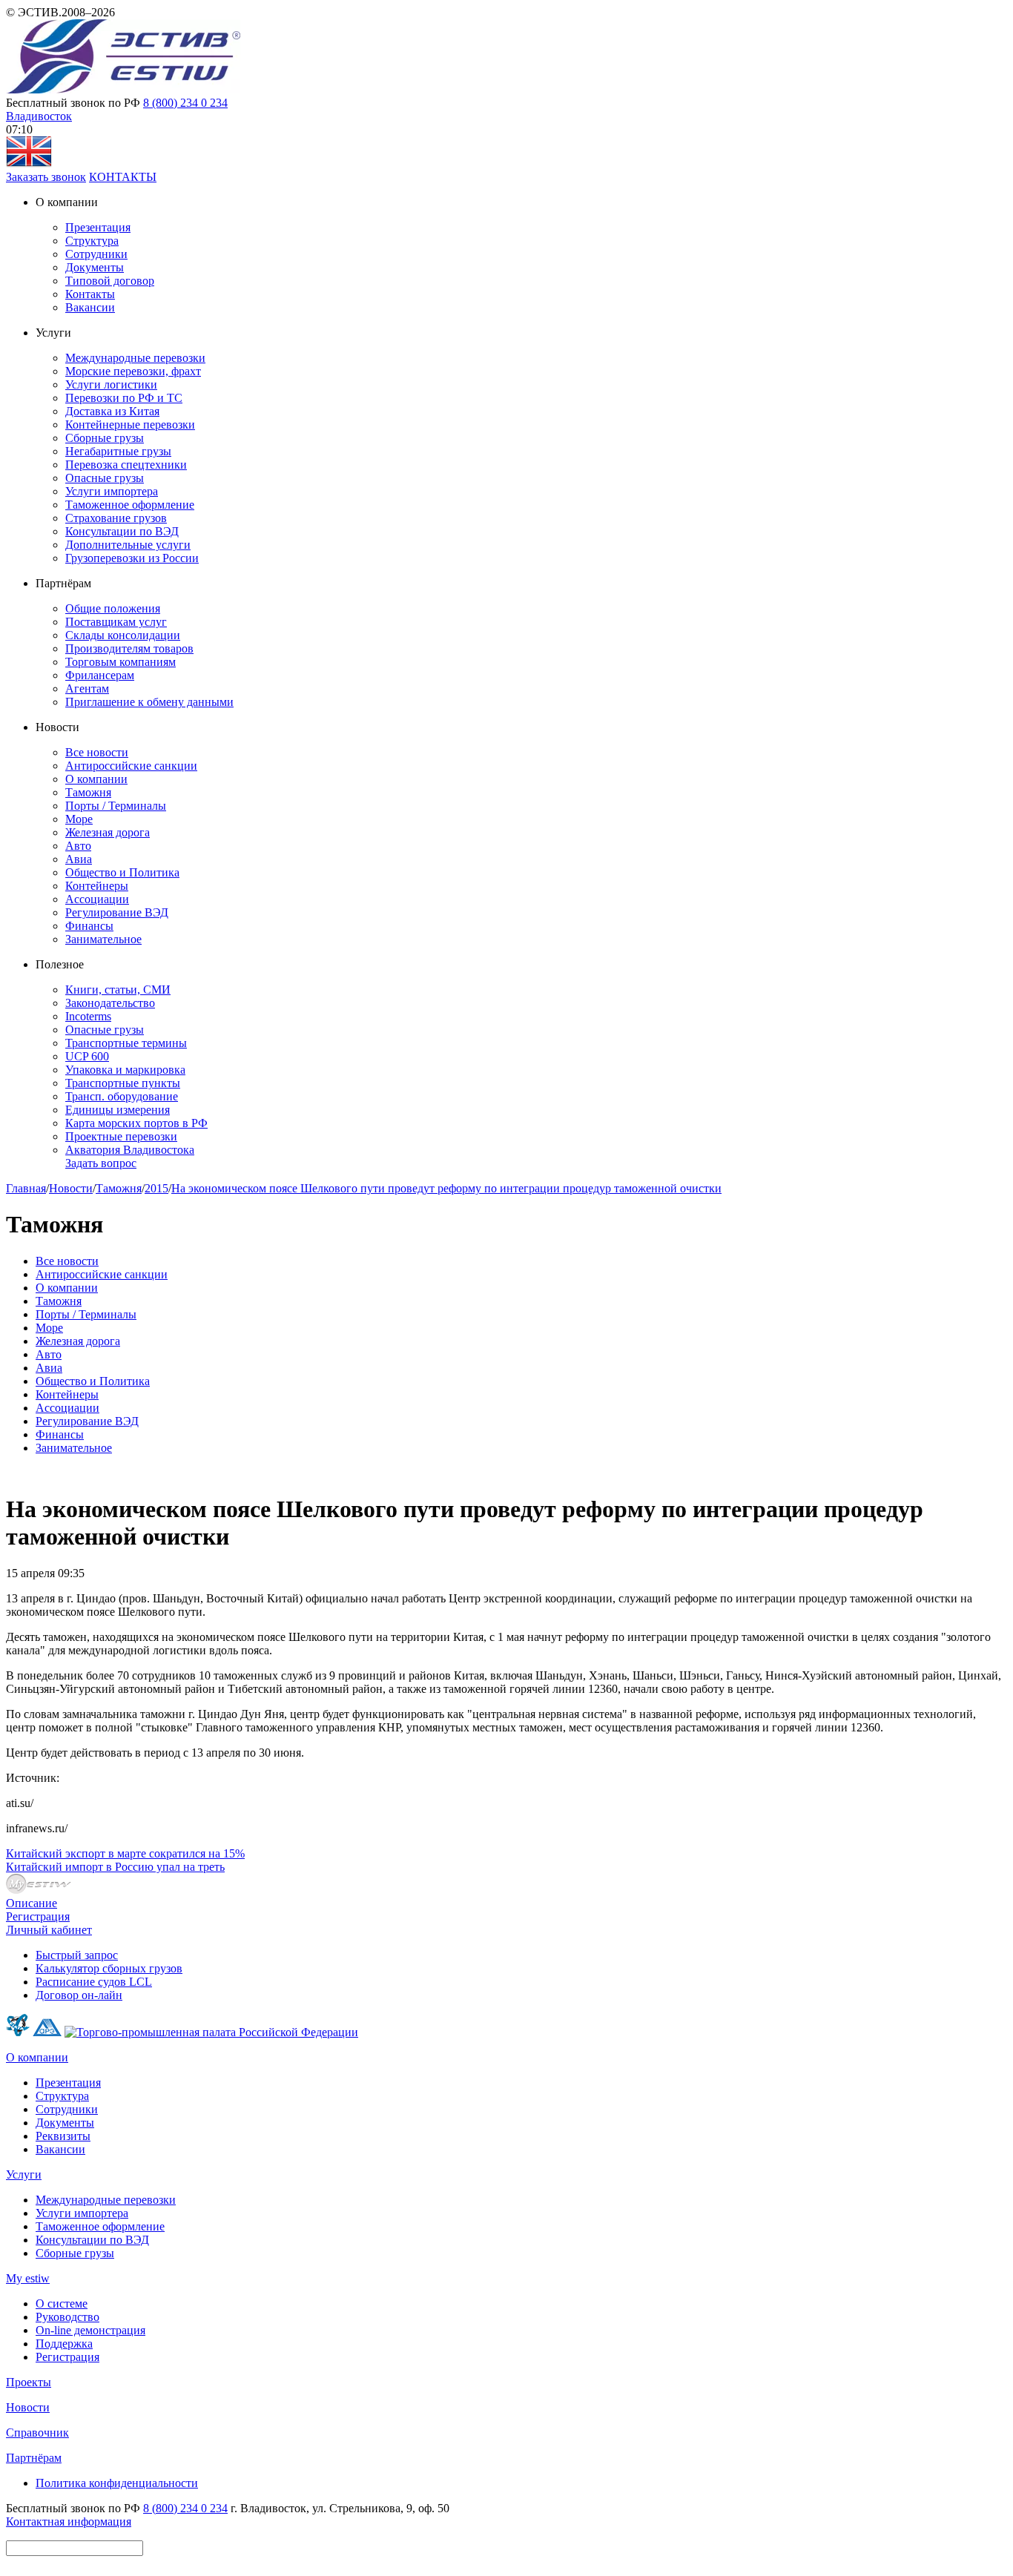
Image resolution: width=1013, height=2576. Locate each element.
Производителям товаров (129, 648)
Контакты (90, 294)
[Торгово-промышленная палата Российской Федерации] (211, 2032)
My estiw (28, 2278)
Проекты (29, 2382)
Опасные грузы (105, 478)
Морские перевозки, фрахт (133, 371)
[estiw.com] (29, 164)
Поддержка (64, 2344)
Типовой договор (110, 281)
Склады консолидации (123, 635)
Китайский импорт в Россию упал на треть (115, 1867)
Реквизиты (63, 2136)
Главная (26, 1188)
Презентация (98, 227)
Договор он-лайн (79, 1995)
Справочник (37, 2433)
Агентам (87, 688)
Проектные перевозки (121, 1136)
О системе (62, 2303)
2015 (156, 1188)
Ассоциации (97, 899)
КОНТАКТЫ (123, 177)
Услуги (24, 2174)
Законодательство (110, 1003)
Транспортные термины (126, 1043)
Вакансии (90, 307)
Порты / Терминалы (116, 806)
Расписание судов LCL (94, 1982)
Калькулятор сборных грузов (109, 1968)
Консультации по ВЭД (122, 531)
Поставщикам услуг (116, 622)
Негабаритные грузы (118, 451)
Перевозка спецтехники (126, 465)
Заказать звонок (46, 177)
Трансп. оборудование (122, 1096)
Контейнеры (97, 886)
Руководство (67, 2317)
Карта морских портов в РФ (136, 1123)
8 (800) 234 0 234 (185, 103)
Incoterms (88, 1016)
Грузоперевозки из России (132, 558)
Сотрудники (96, 254)
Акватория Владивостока (130, 1150)
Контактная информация (69, 2521)
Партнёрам (34, 2458)
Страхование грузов (116, 518)
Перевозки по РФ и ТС (124, 398)
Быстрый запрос (77, 1955)
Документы (95, 267)
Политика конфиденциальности (117, 2483)
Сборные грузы (105, 438)
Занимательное (103, 939)
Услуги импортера (112, 491)
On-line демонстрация (90, 2330)
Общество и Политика (122, 872)
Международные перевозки (135, 358)
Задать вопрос (101, 1163)
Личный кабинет (49, 1930)
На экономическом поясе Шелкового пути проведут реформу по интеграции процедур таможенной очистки (446, 1188)
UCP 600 (87, 1056)
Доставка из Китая (112, 411)
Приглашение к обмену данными (149, 702)
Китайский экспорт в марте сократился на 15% (125, 1853)
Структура (92, 241)
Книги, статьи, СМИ (118, 990)
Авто (78, 846)
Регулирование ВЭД (117, 912)
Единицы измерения (118, 1110)
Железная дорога (108, 832)
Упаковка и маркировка (125, 1070)
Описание (32, 1903)
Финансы (89, 926)
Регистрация (38, 1916)
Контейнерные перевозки (130, 425)
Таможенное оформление (130, 505)
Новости (71, 1188)
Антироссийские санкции (131, 766)
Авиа (79, 859)
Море (79, 819)
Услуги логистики (111, 384)
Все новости (97, 752)
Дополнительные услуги (128, 545)
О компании (96, 779)
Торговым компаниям (121, 662)
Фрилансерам (100, 675)
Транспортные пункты (123, 1083)
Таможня (88, 792)
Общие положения (113, 608)
